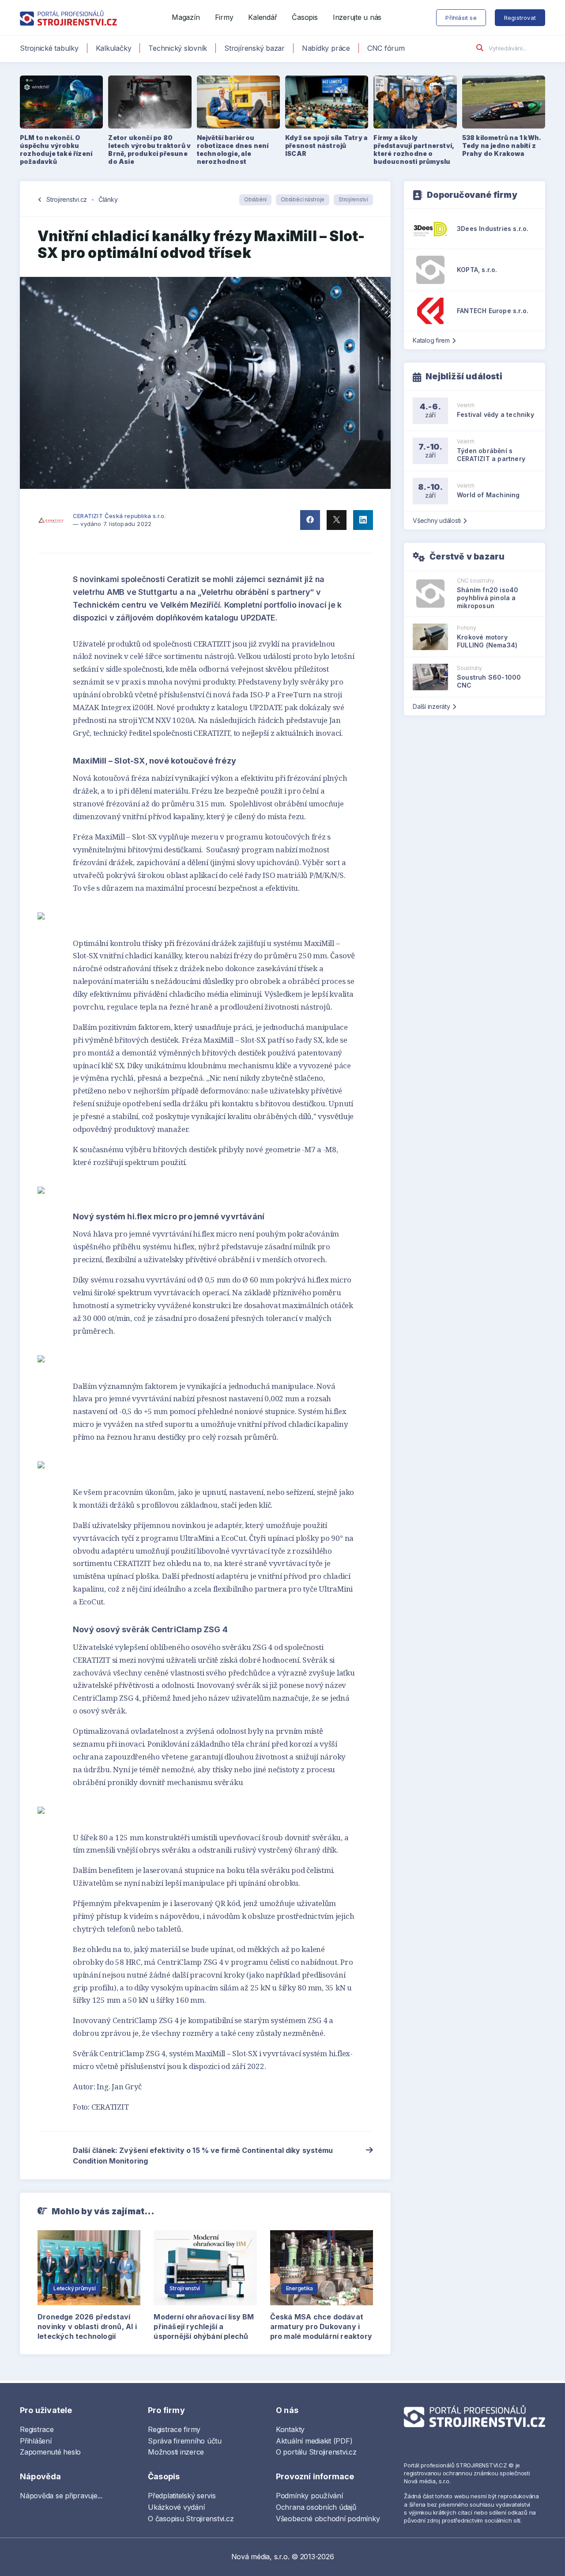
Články (108, 199)
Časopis (305, 17)
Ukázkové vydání (176, 2507)
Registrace (37, 2429)
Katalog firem (431, 340)
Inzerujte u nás (357, 17)
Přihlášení (36, 2441)
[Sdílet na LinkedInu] (363, 520)
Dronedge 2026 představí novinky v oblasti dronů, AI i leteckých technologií (87, 2326)
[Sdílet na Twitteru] (337, 520)
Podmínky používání (309, 2496)
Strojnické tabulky (49, 48)
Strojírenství (353, 199)
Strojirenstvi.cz (67, 199)
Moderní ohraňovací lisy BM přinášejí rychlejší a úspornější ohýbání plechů (204, 2326)
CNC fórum (386, 48)
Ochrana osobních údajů (316, 2507)
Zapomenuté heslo (50, 2452)
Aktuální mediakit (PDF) (314, 2441)
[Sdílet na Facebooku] (310, 520)
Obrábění (255, 199)
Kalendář (262, 17)
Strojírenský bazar (254, 48)
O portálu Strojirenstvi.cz (316, 2452)
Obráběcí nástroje (303, 199)
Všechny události (437, 520)
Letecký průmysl (74, 2288)
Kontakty (290, 2429)
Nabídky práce (326, 48)
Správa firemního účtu (185, 2441)
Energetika (300, 2288)
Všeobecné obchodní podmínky (328, 2519)
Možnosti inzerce (176, 2452)
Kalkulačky (114, 48)
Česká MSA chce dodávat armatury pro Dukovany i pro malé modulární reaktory (321, 2326)
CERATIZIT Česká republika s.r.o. (119, 516)
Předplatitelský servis (182, 2496)
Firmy (224, 17)
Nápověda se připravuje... (61, 2496)
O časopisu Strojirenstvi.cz (191, 2519)
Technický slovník (178, 48)
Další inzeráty (431, 706)
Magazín (186, 17)
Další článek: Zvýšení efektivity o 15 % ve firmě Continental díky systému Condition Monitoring (203, 2156)
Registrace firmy (174, 2429)
